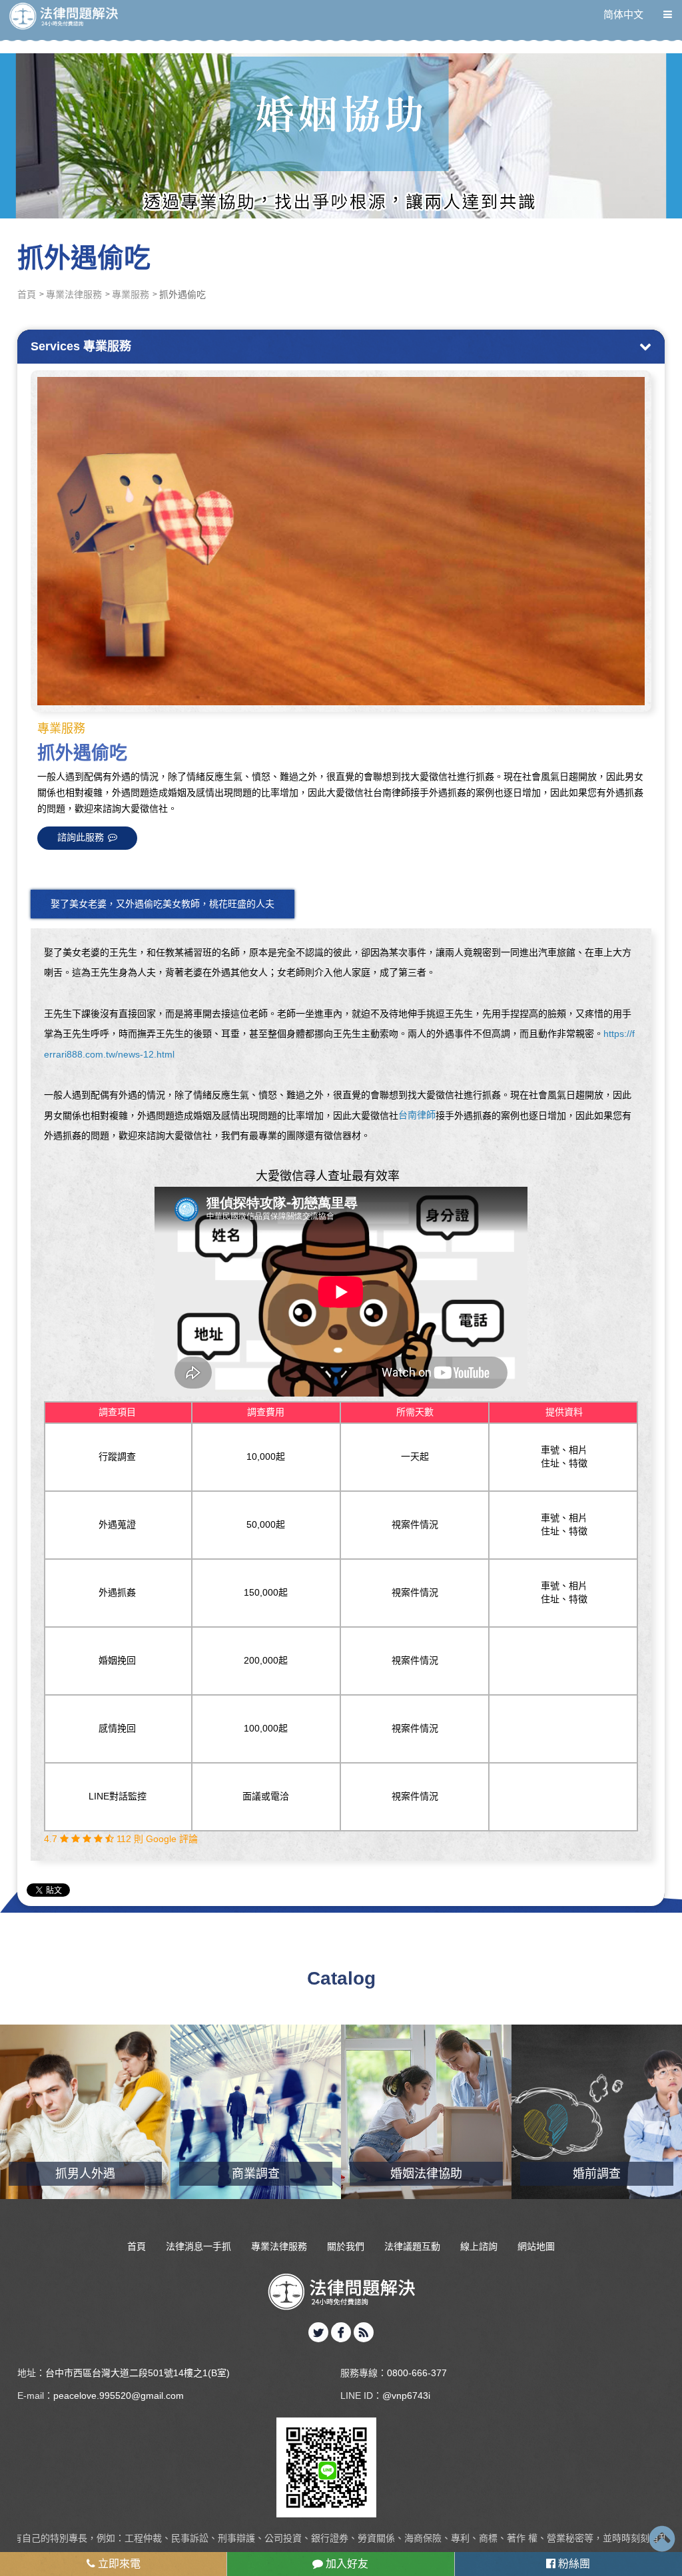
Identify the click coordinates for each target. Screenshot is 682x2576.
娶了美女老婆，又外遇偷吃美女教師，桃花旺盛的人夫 (163, 904)
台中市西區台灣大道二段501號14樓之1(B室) (138, 2373)
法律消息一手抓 (198, 2246)
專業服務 (131, 294)
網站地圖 (536, 2246)
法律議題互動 (412, 2246)
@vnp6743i (406, 2396)
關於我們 (346, 2246)
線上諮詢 (479, 2246)
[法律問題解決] (63, 16)
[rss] (364, 2332)
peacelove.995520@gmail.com (119, 2396)
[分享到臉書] (341, 2332)
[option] (341, 541)
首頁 (27, 294)
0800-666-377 (417, 2373)
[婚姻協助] (341, 109)
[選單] (668, 14)
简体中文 (623, 14)
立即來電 (118, 2564)
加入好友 (346, 2564)
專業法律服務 (74, 294)
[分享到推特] (318, 2332)
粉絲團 (573, 2564)
